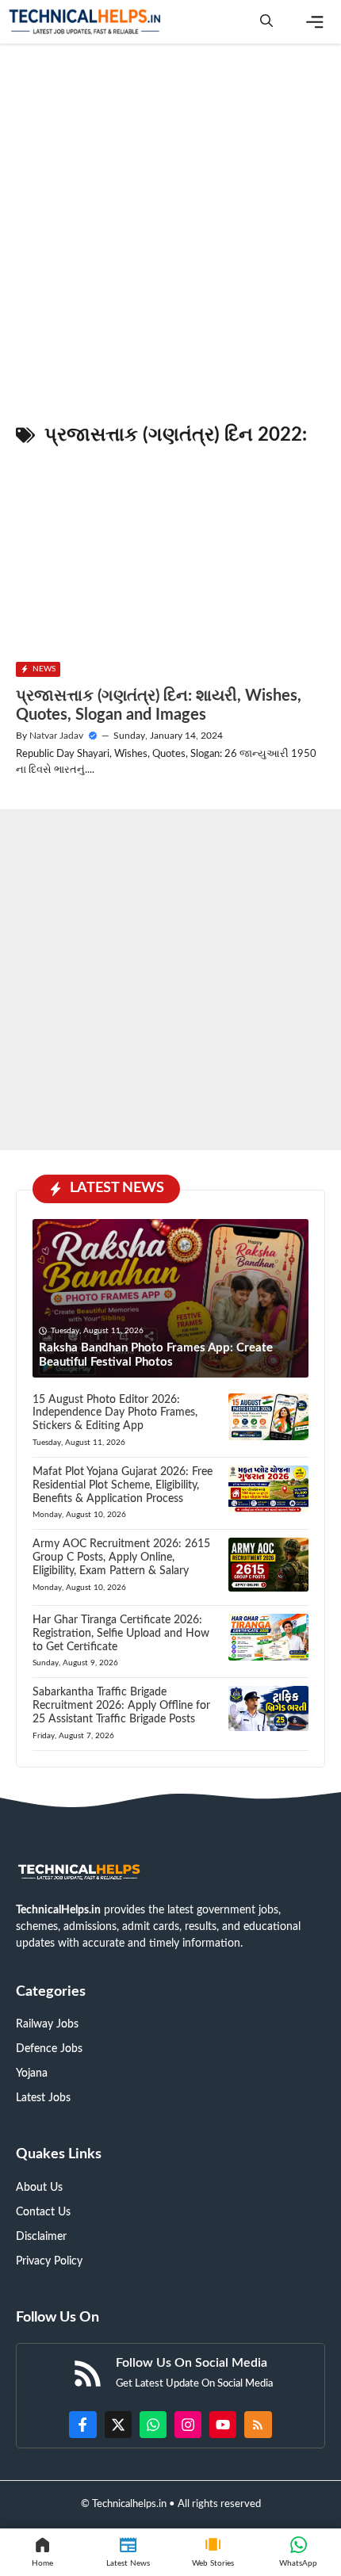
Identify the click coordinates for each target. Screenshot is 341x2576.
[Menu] (315, 22)
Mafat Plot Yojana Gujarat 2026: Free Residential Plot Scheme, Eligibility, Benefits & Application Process (123, 1485)
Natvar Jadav (56, 736)
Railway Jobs (47, 2024)
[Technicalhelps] (86, 22)
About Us (39, 2188)
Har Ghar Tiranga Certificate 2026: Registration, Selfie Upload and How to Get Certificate (121, 1634)
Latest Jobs (43, 2098)
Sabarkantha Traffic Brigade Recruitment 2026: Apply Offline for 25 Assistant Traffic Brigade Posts (121, 1706)
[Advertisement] (170, 226)
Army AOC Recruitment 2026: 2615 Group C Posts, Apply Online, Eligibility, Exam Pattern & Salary (121, 1557)
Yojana (32, 2073)
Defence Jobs (49, 2049)
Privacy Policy (49, 2261)
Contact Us (43, 2212)
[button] (266, 22)
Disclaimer (41, 2237)
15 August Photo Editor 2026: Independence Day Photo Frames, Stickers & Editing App (115, 1413)
